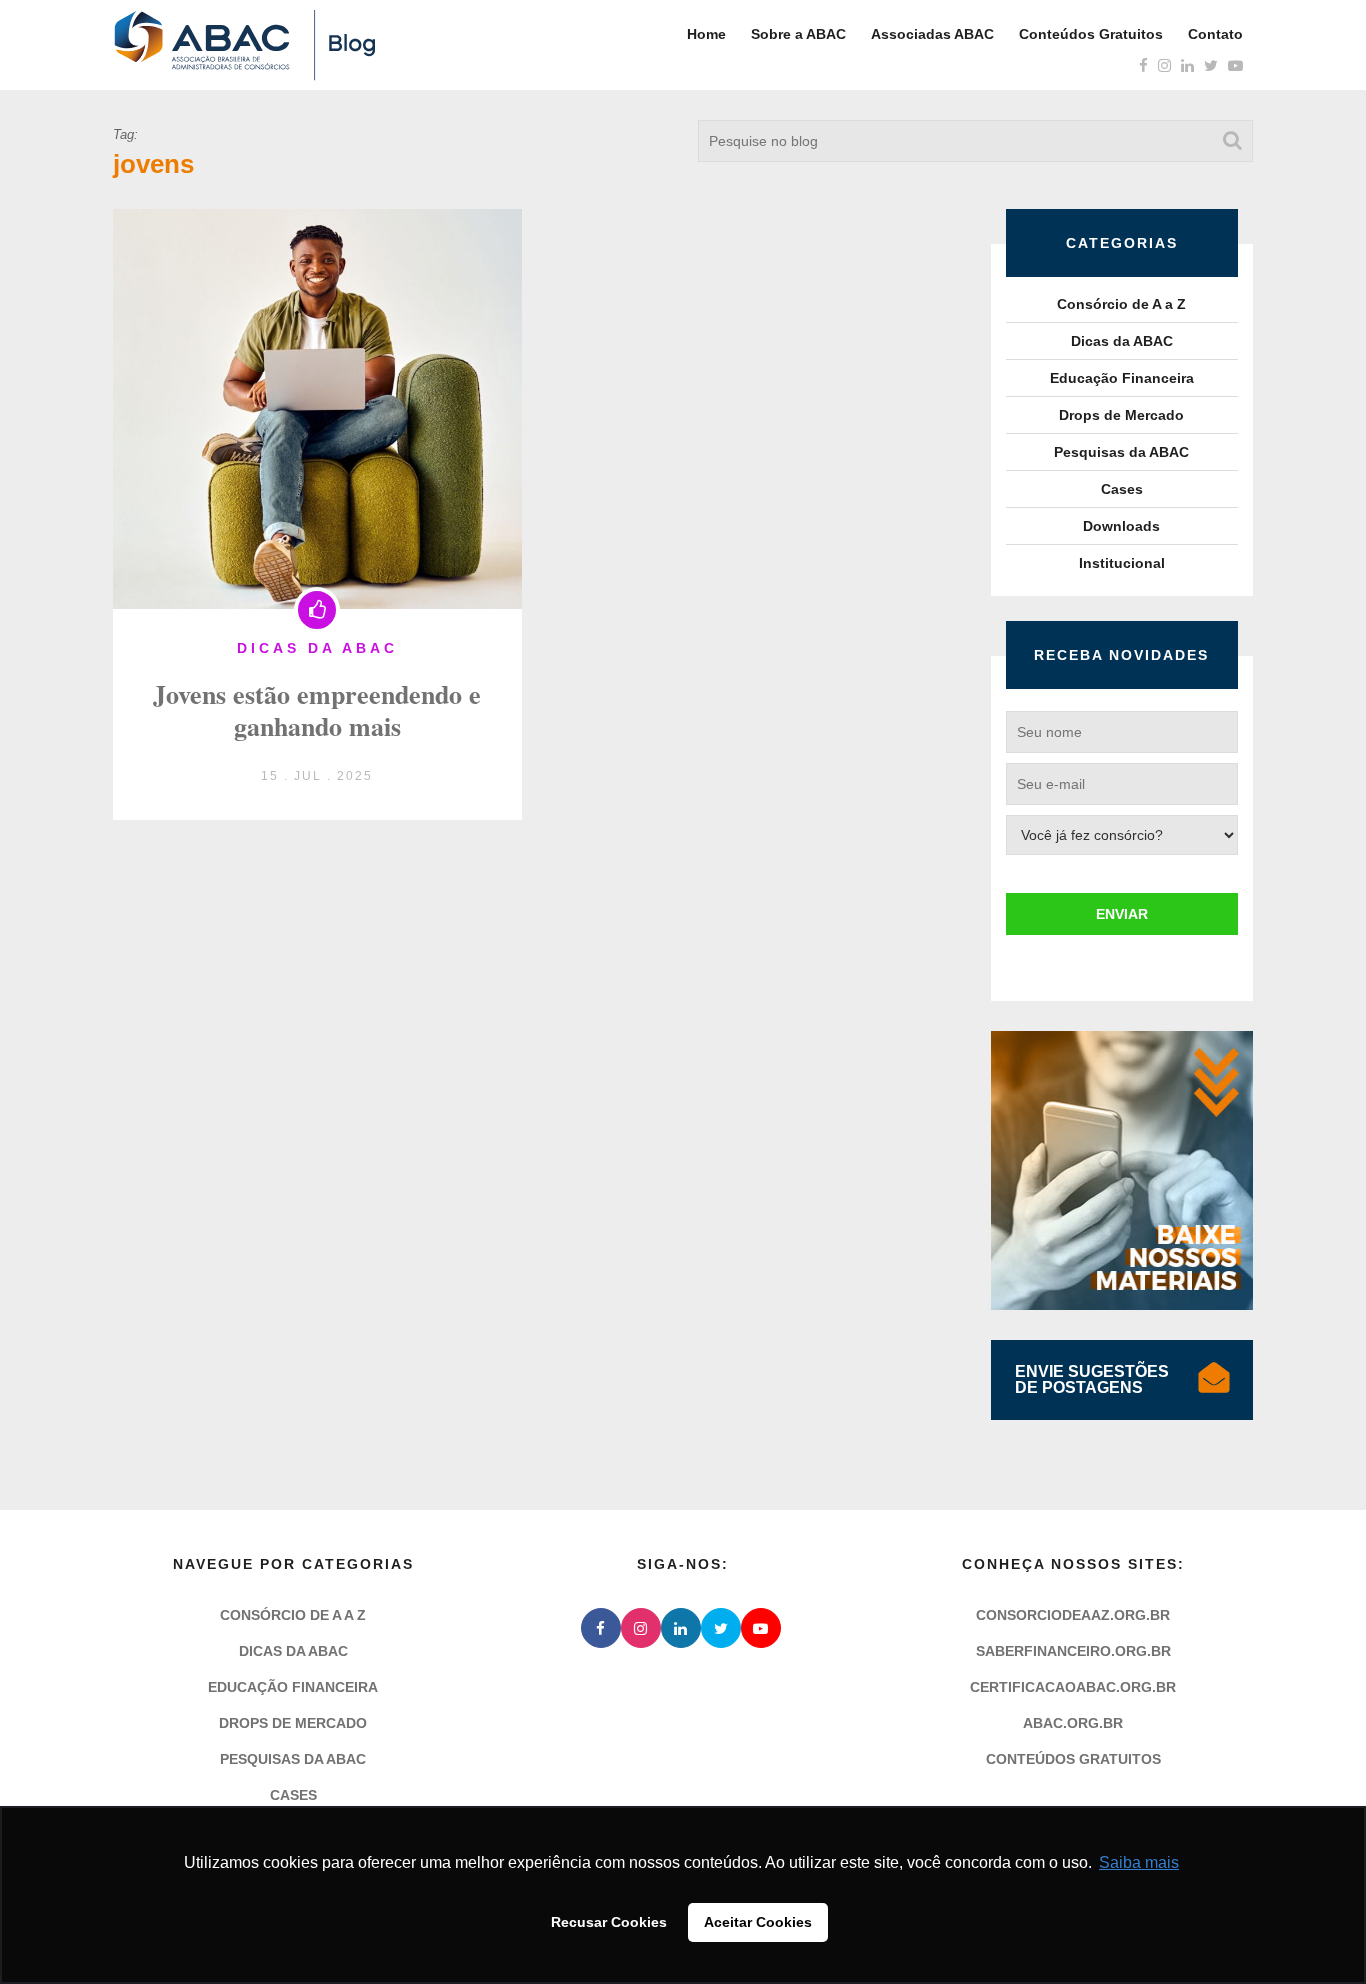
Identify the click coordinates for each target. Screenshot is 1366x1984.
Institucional (1122, 563)
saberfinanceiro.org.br (1073, 1651)
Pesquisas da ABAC (1121, 452)
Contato (1215, 34)
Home (706, 34)
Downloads (1121, 526)
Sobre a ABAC (798, 34)
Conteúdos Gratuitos (1091, 34)
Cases (1122, 489)
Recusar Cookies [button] (609, 1922)
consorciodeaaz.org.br (1073, 1615)
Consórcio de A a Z (1121, 304)
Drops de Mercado (1121, 415)
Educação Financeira (1122, 378)
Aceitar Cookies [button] (758, 1922)
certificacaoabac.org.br (1073, 1687)
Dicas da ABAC (1122, 341)
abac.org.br (1073, 1723)
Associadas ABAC (932, 34)
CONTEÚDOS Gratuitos (1073, 1759)
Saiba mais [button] (1139, 1862)
